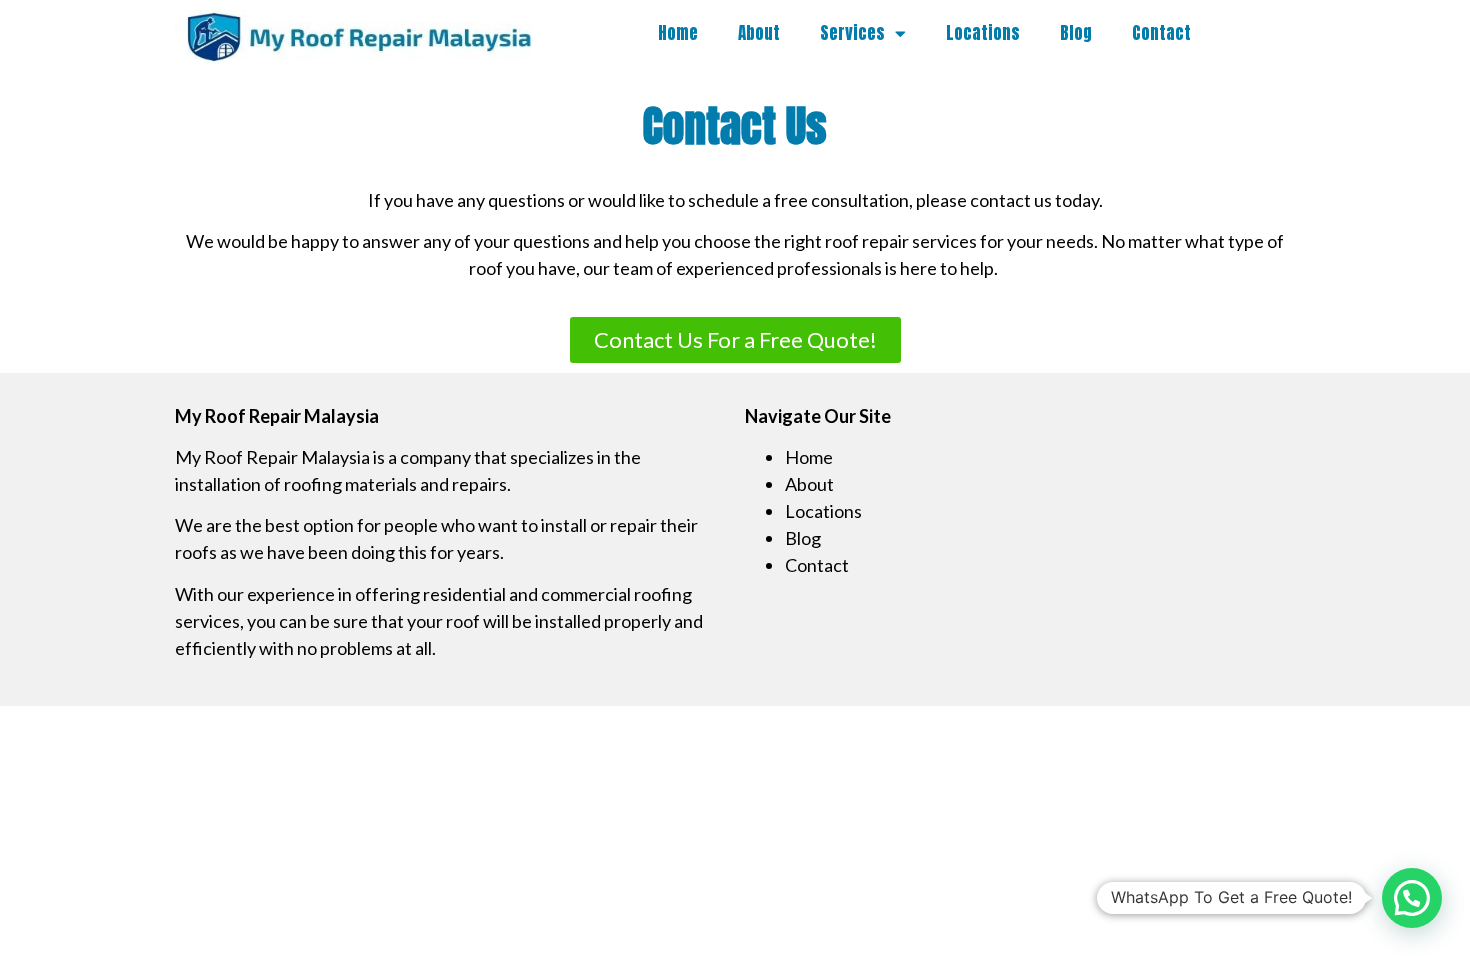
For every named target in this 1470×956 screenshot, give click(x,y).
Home (678, 33)
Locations (983, 33)
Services (852, 33)
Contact (1161, 33)
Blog (1076, 33)
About (759, 33)
